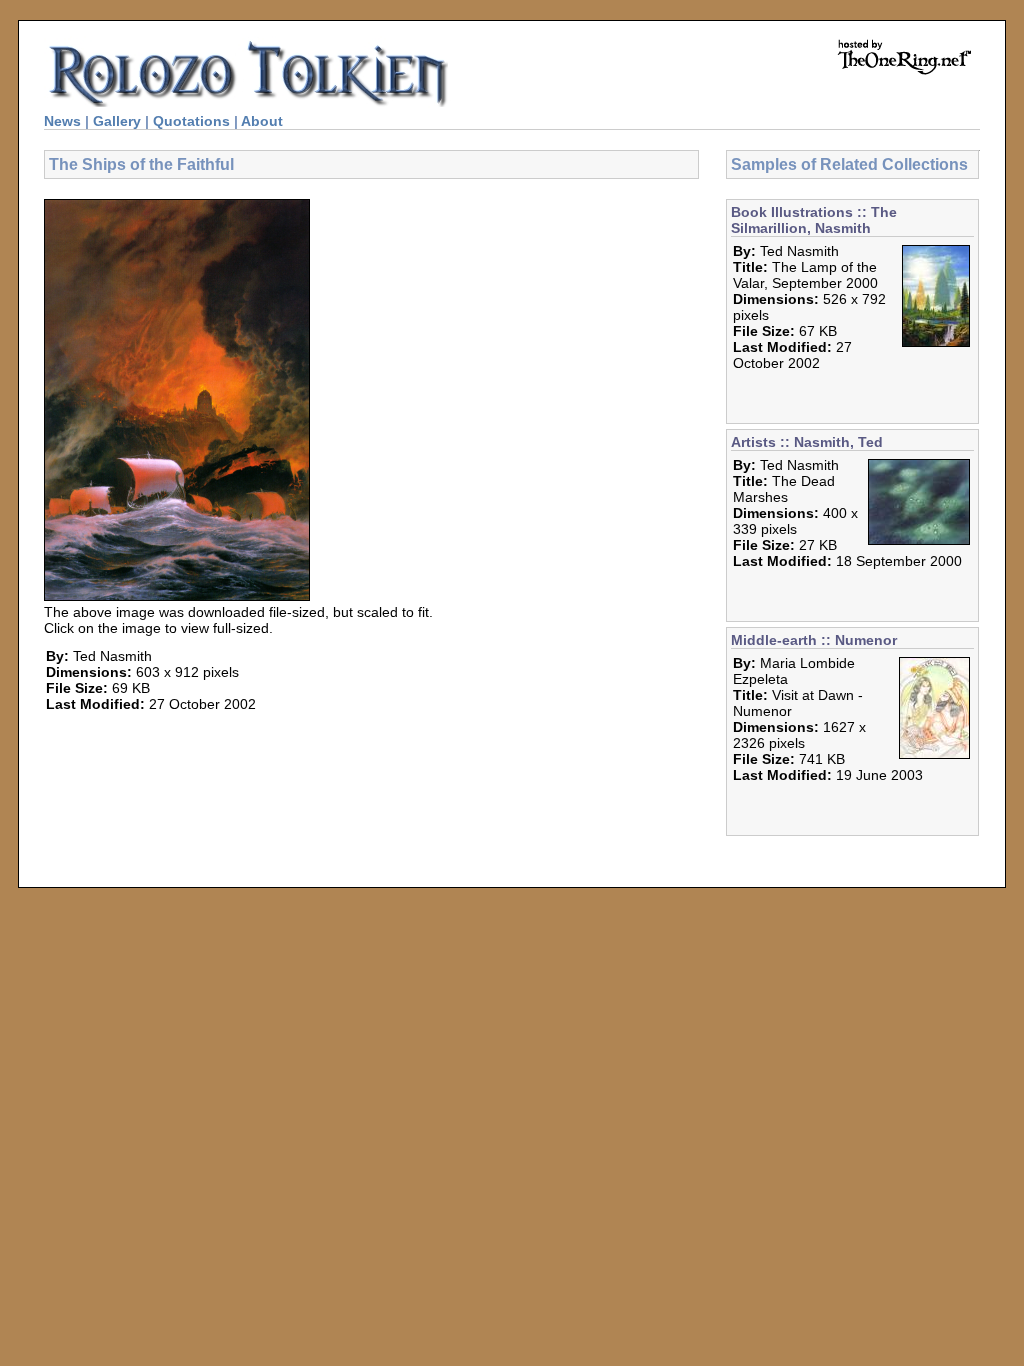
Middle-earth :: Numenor (814, 640)
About (262, 121)
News (62, 121)
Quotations (191, 121)
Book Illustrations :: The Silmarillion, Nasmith (814, 220)
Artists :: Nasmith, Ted (807, 442)
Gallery (117, 121)
